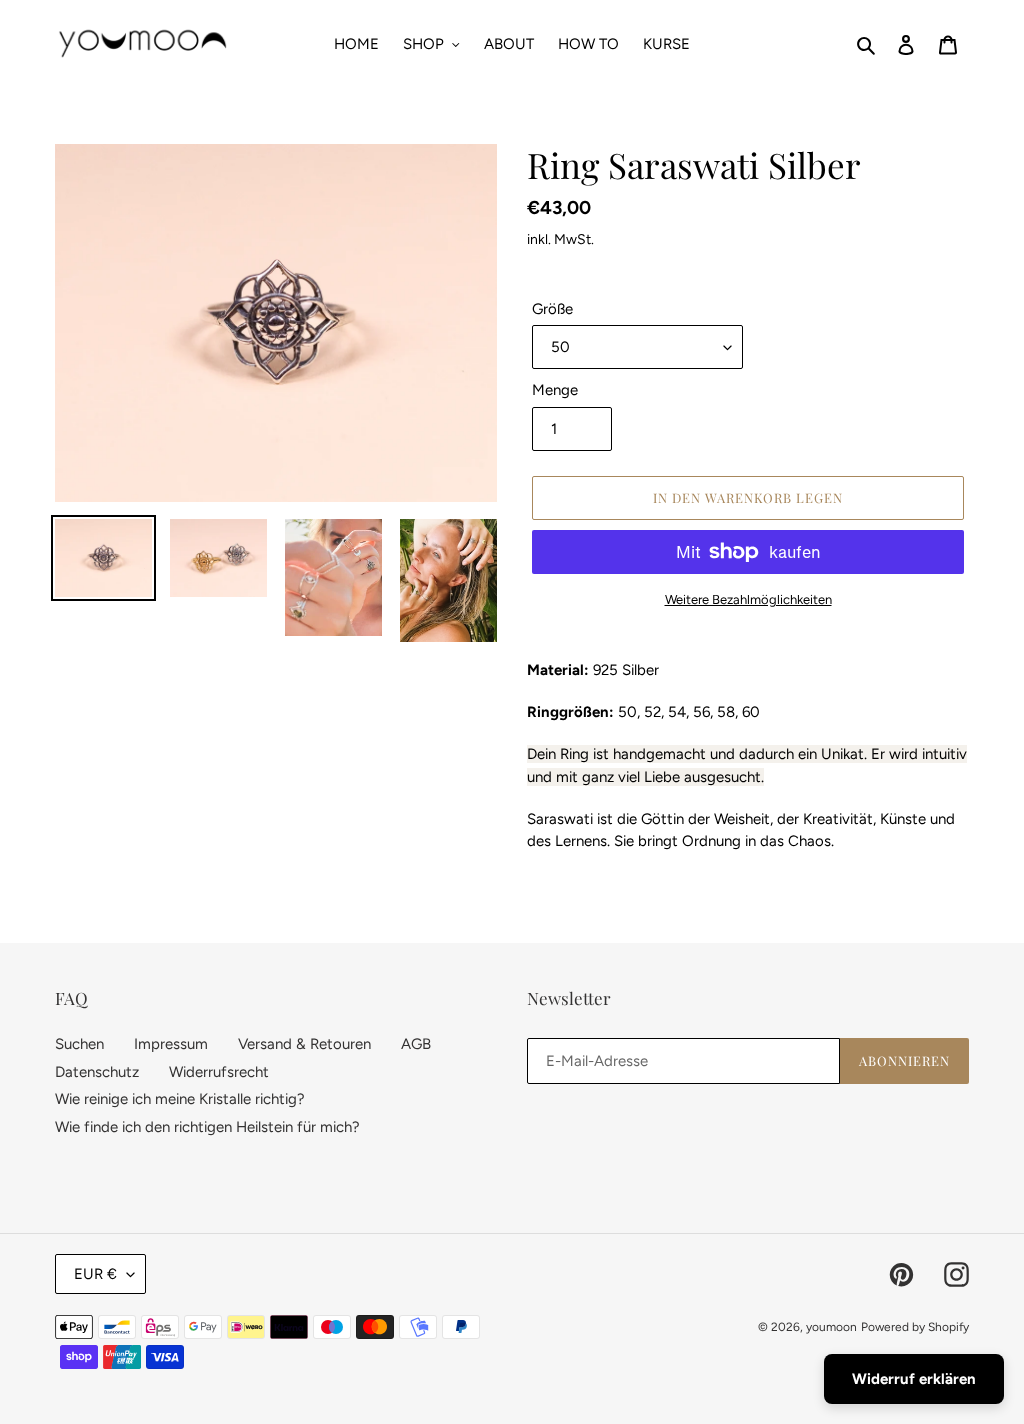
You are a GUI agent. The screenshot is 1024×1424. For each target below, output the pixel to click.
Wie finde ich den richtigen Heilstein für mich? (207, 1127)
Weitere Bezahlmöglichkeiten (748, 599)
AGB (416, 1044)
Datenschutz (97, 1072)
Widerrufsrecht (219, 1072)
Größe (552, 309)
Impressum (171, 1044)
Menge (555, 390)
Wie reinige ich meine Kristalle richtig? (180, 1099)
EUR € (95, 1274)
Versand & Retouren (304, 1044)
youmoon (831, 1327)
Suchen (79, 1044)
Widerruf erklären (914, 1379)
